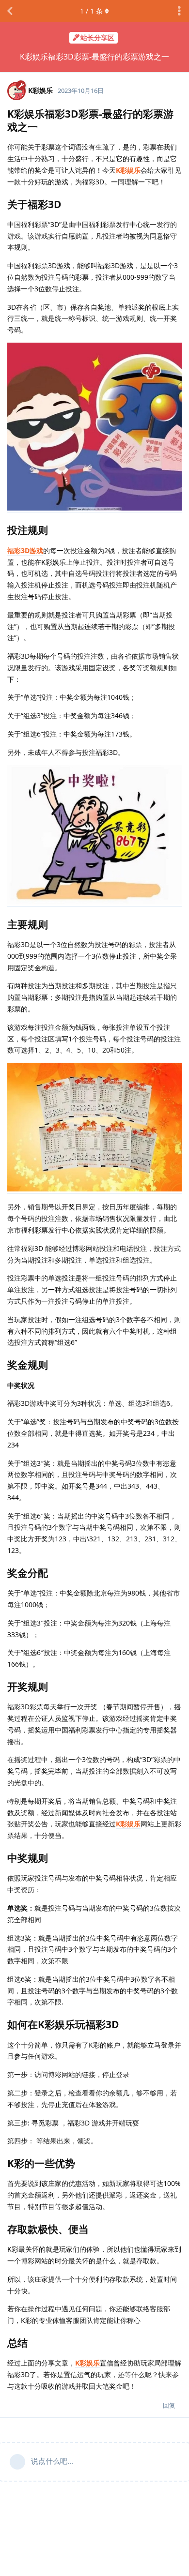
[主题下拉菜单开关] (179, 11)
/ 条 (91, 11)
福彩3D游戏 (25, 550)
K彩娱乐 (128, 170)
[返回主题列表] (10, 11)
